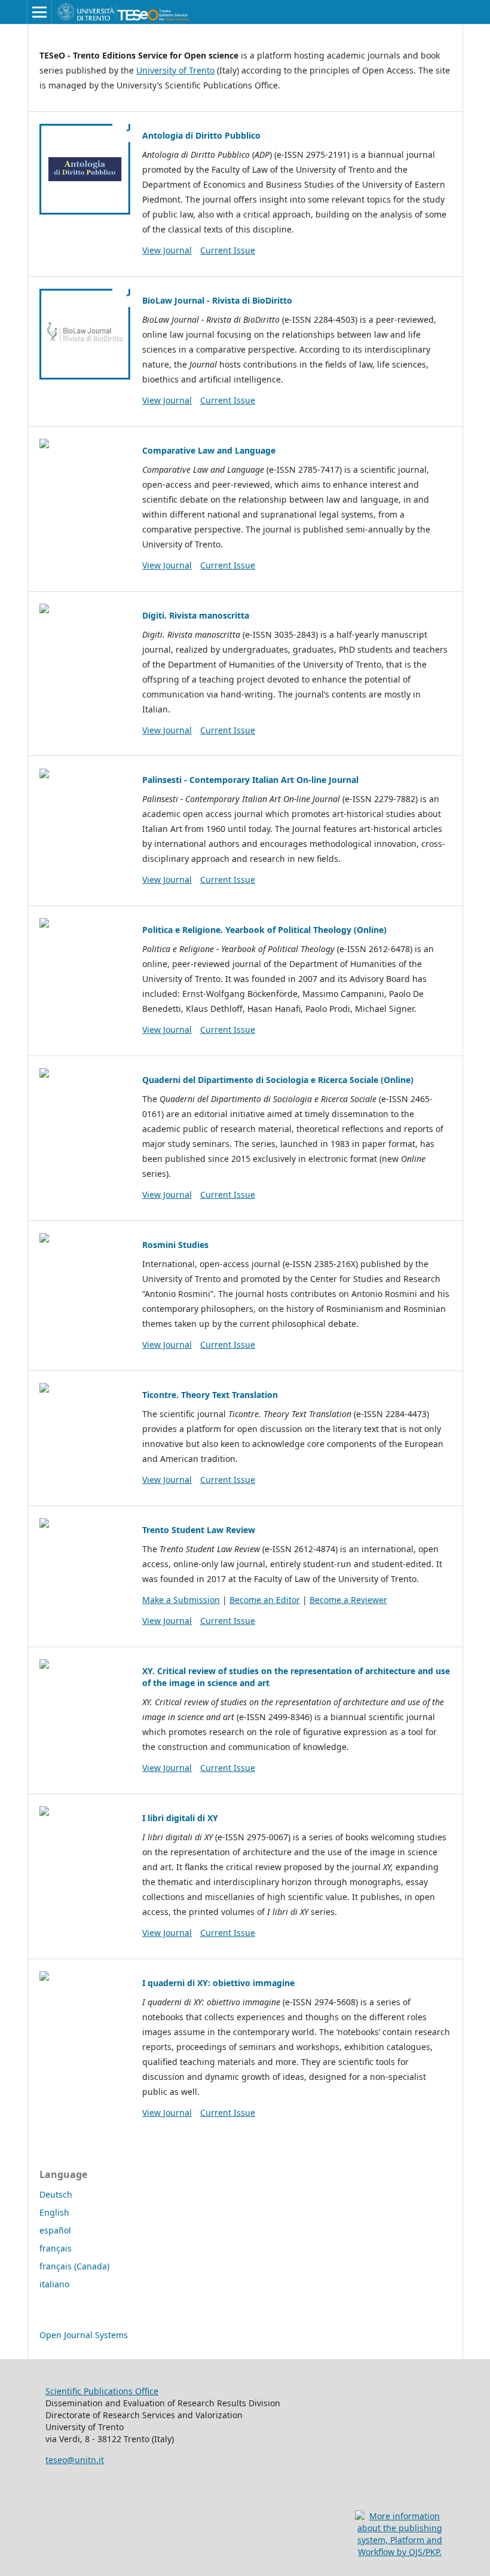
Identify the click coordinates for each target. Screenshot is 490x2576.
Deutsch (56, 2194)
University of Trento (175, 70)
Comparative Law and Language (209, 450)
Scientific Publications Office (102, 2391)
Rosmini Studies (175, 1245)
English (54, 2212)
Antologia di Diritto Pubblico (201, 135)
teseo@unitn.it (75, 2460)
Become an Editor (265, 1600)
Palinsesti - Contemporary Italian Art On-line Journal (250, 780)
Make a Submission (181, 1600)
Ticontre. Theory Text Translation (210, 1395)
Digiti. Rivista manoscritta (196, 615)
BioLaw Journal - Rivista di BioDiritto (217, 300)
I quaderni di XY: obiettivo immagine (218, 1983)
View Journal (167, 250)
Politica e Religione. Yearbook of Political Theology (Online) (264, 930)
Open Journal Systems (84, 2335)
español (55, 2230)
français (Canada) (74, 2266)
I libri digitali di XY (180, 1818)
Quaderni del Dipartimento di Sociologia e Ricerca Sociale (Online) (278, 1080)
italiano (54, 2284)
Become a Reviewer (348, 1600)
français (56, 2248)
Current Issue (228, 250)
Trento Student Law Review (199, 1530)
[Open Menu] (39, 12)
